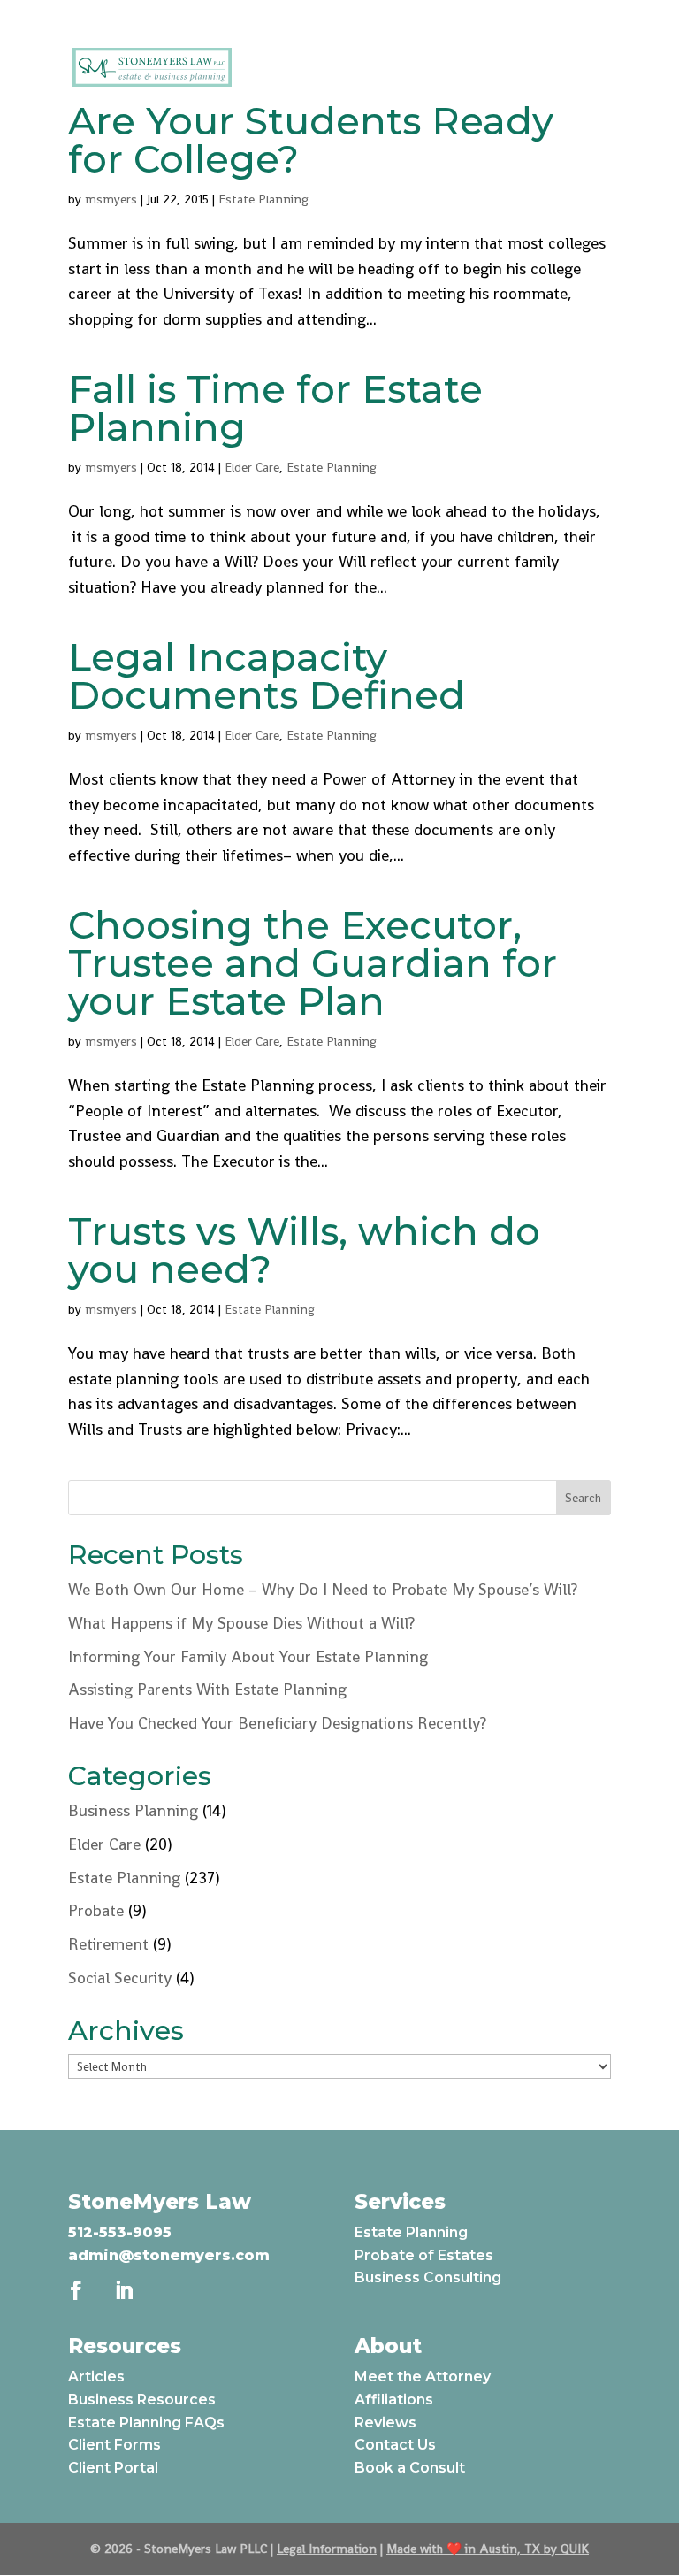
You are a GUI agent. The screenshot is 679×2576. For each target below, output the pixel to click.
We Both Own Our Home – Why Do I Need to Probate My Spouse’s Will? (325, 1589)
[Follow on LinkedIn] (124, 2290)
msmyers (111, 199)
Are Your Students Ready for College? (311, 140)
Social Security (120, 1978)
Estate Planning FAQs (146, 2423)
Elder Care (252, 467)
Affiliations (394, 2400)
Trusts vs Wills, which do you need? (304, 1250)
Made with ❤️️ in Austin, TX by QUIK (488, 2549)
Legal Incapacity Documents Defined (267, 676)
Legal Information (327, 2549)
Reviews (385, 2423)
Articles (96, 2377)
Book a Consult (410, 2468)
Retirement (108, 1944)
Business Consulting (428, 2277)
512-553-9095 (120, 2232)
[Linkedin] (374, 17)
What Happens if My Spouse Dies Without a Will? (241, 1623)
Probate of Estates (424, 2255)
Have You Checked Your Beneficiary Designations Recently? (277, 1723)
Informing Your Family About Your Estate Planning (248, 1656)
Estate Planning (263, 199)
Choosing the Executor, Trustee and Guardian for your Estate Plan (313, 963)
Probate (96, 1910)
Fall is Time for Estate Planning (275, 408)
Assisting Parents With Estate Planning (207, 1689)
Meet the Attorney (423, 2377)
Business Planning (133, 1810)
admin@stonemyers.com (169, 2255)
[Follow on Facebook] (76, 2290)
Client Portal (113, 2468)
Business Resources (142, 2400)
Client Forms (114, 2445)
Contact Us (395, 2445)
